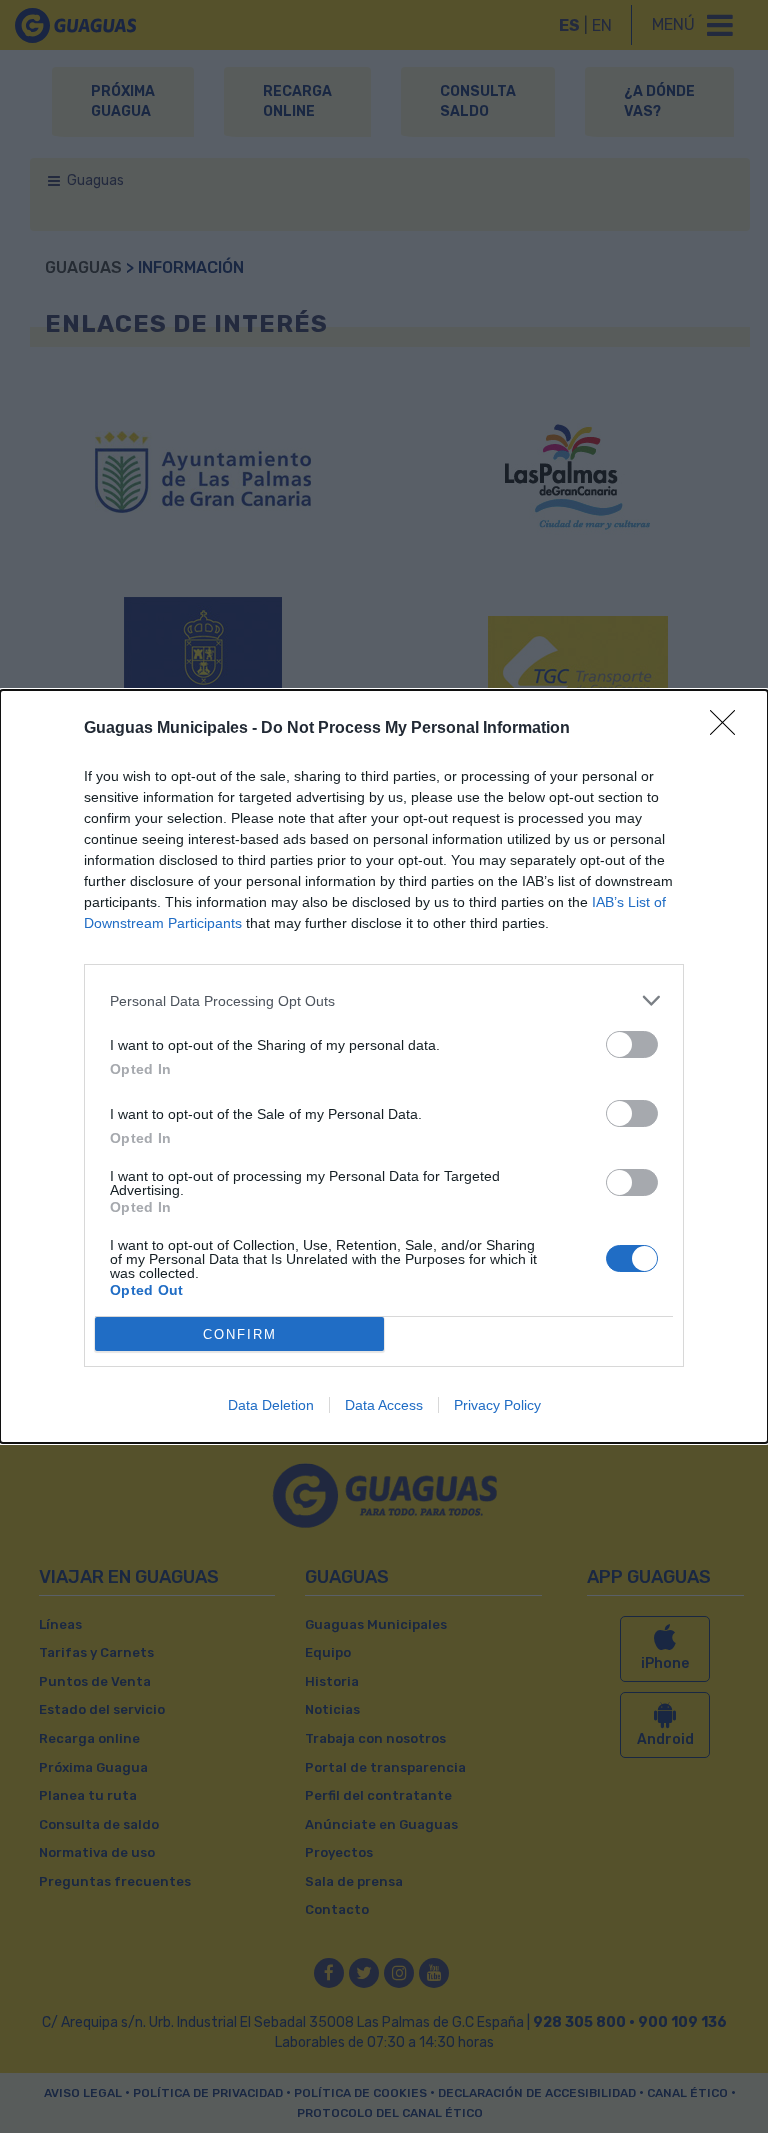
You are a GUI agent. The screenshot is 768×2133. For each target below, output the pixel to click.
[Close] (729, 729)
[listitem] (384, 1000)
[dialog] (384, 1066)
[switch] (632, 1044)
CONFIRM (240, 1334)
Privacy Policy (497, 1405)
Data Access (384, 1405)
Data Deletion (271, 1405)
